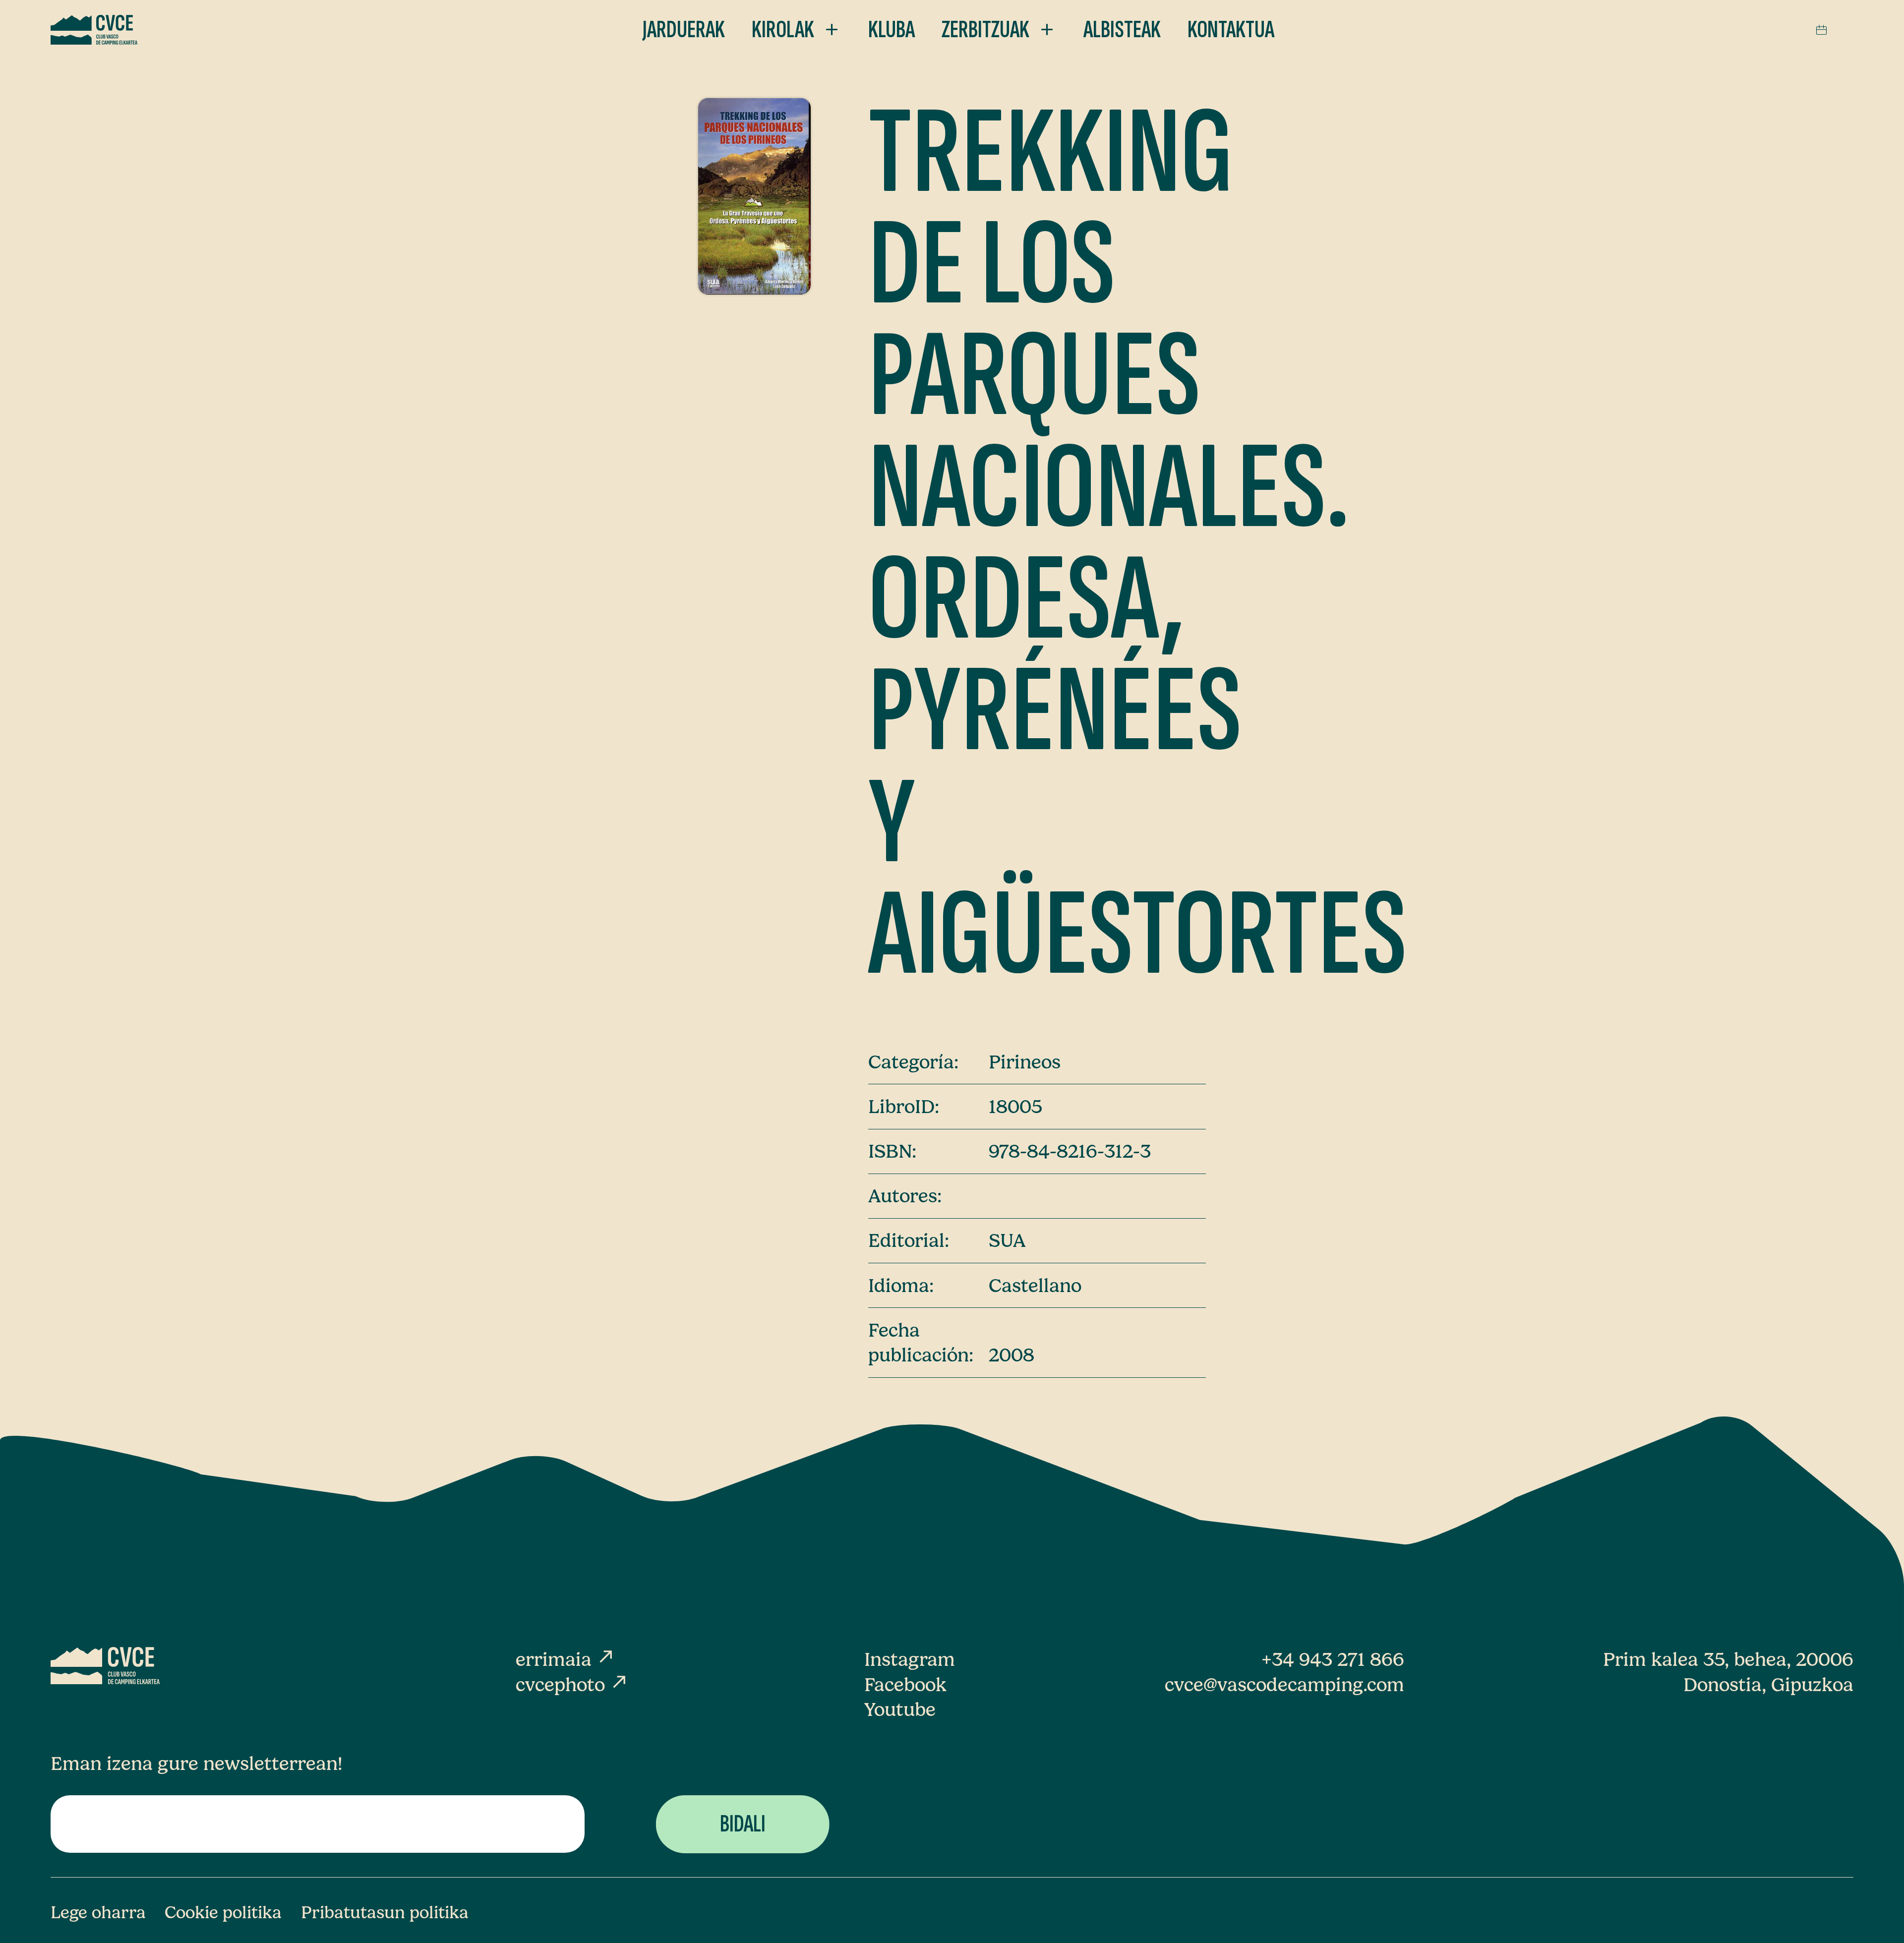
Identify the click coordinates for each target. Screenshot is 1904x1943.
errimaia (566, 1659)
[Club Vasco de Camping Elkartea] (94, 30)
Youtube (900, 1709)
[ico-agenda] (1821, 30)
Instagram (910, 1659)
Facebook (905, 1685)
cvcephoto (572, 1685)
